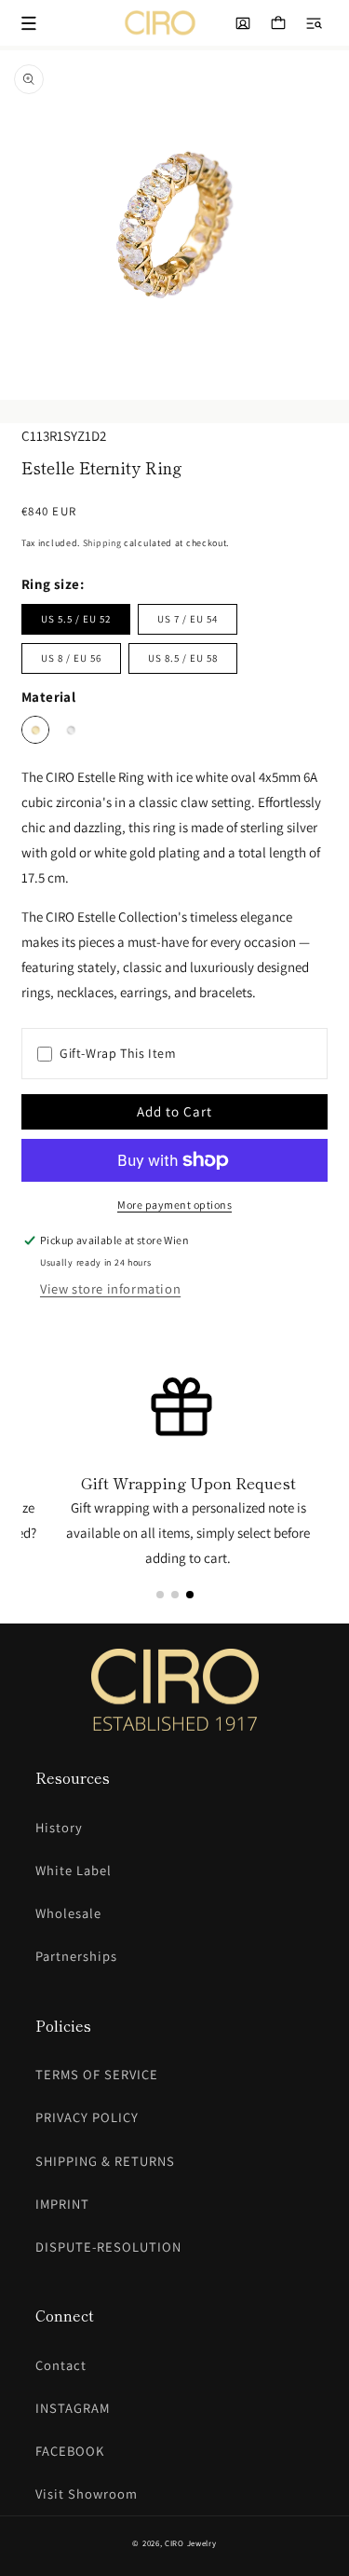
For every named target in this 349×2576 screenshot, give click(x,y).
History (59, 1827)
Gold (35, 730)
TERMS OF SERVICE (97, 2074)
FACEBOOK (70, 2451)
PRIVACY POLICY (87, 2117)
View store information (110, 1288)
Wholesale (68, 1913)
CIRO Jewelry (190, 2543)
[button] (314, 23)
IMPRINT (62, 2204)
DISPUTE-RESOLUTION (108, 2247)
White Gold (71, 730)
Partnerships (76, 1956)
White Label (74, 1870)
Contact (61, 2365)
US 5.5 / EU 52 (76, 619)
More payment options (174, 1205)
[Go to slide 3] (190, 1595)
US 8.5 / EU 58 (183, 658)
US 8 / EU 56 (71, 658)
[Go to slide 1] (160, 1595)
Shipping (102, 543)
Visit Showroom (87, 2494)
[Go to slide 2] (175, 1595)
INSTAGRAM (73, 2408)
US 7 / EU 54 (188, 619)
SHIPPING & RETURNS (105, 2161)
